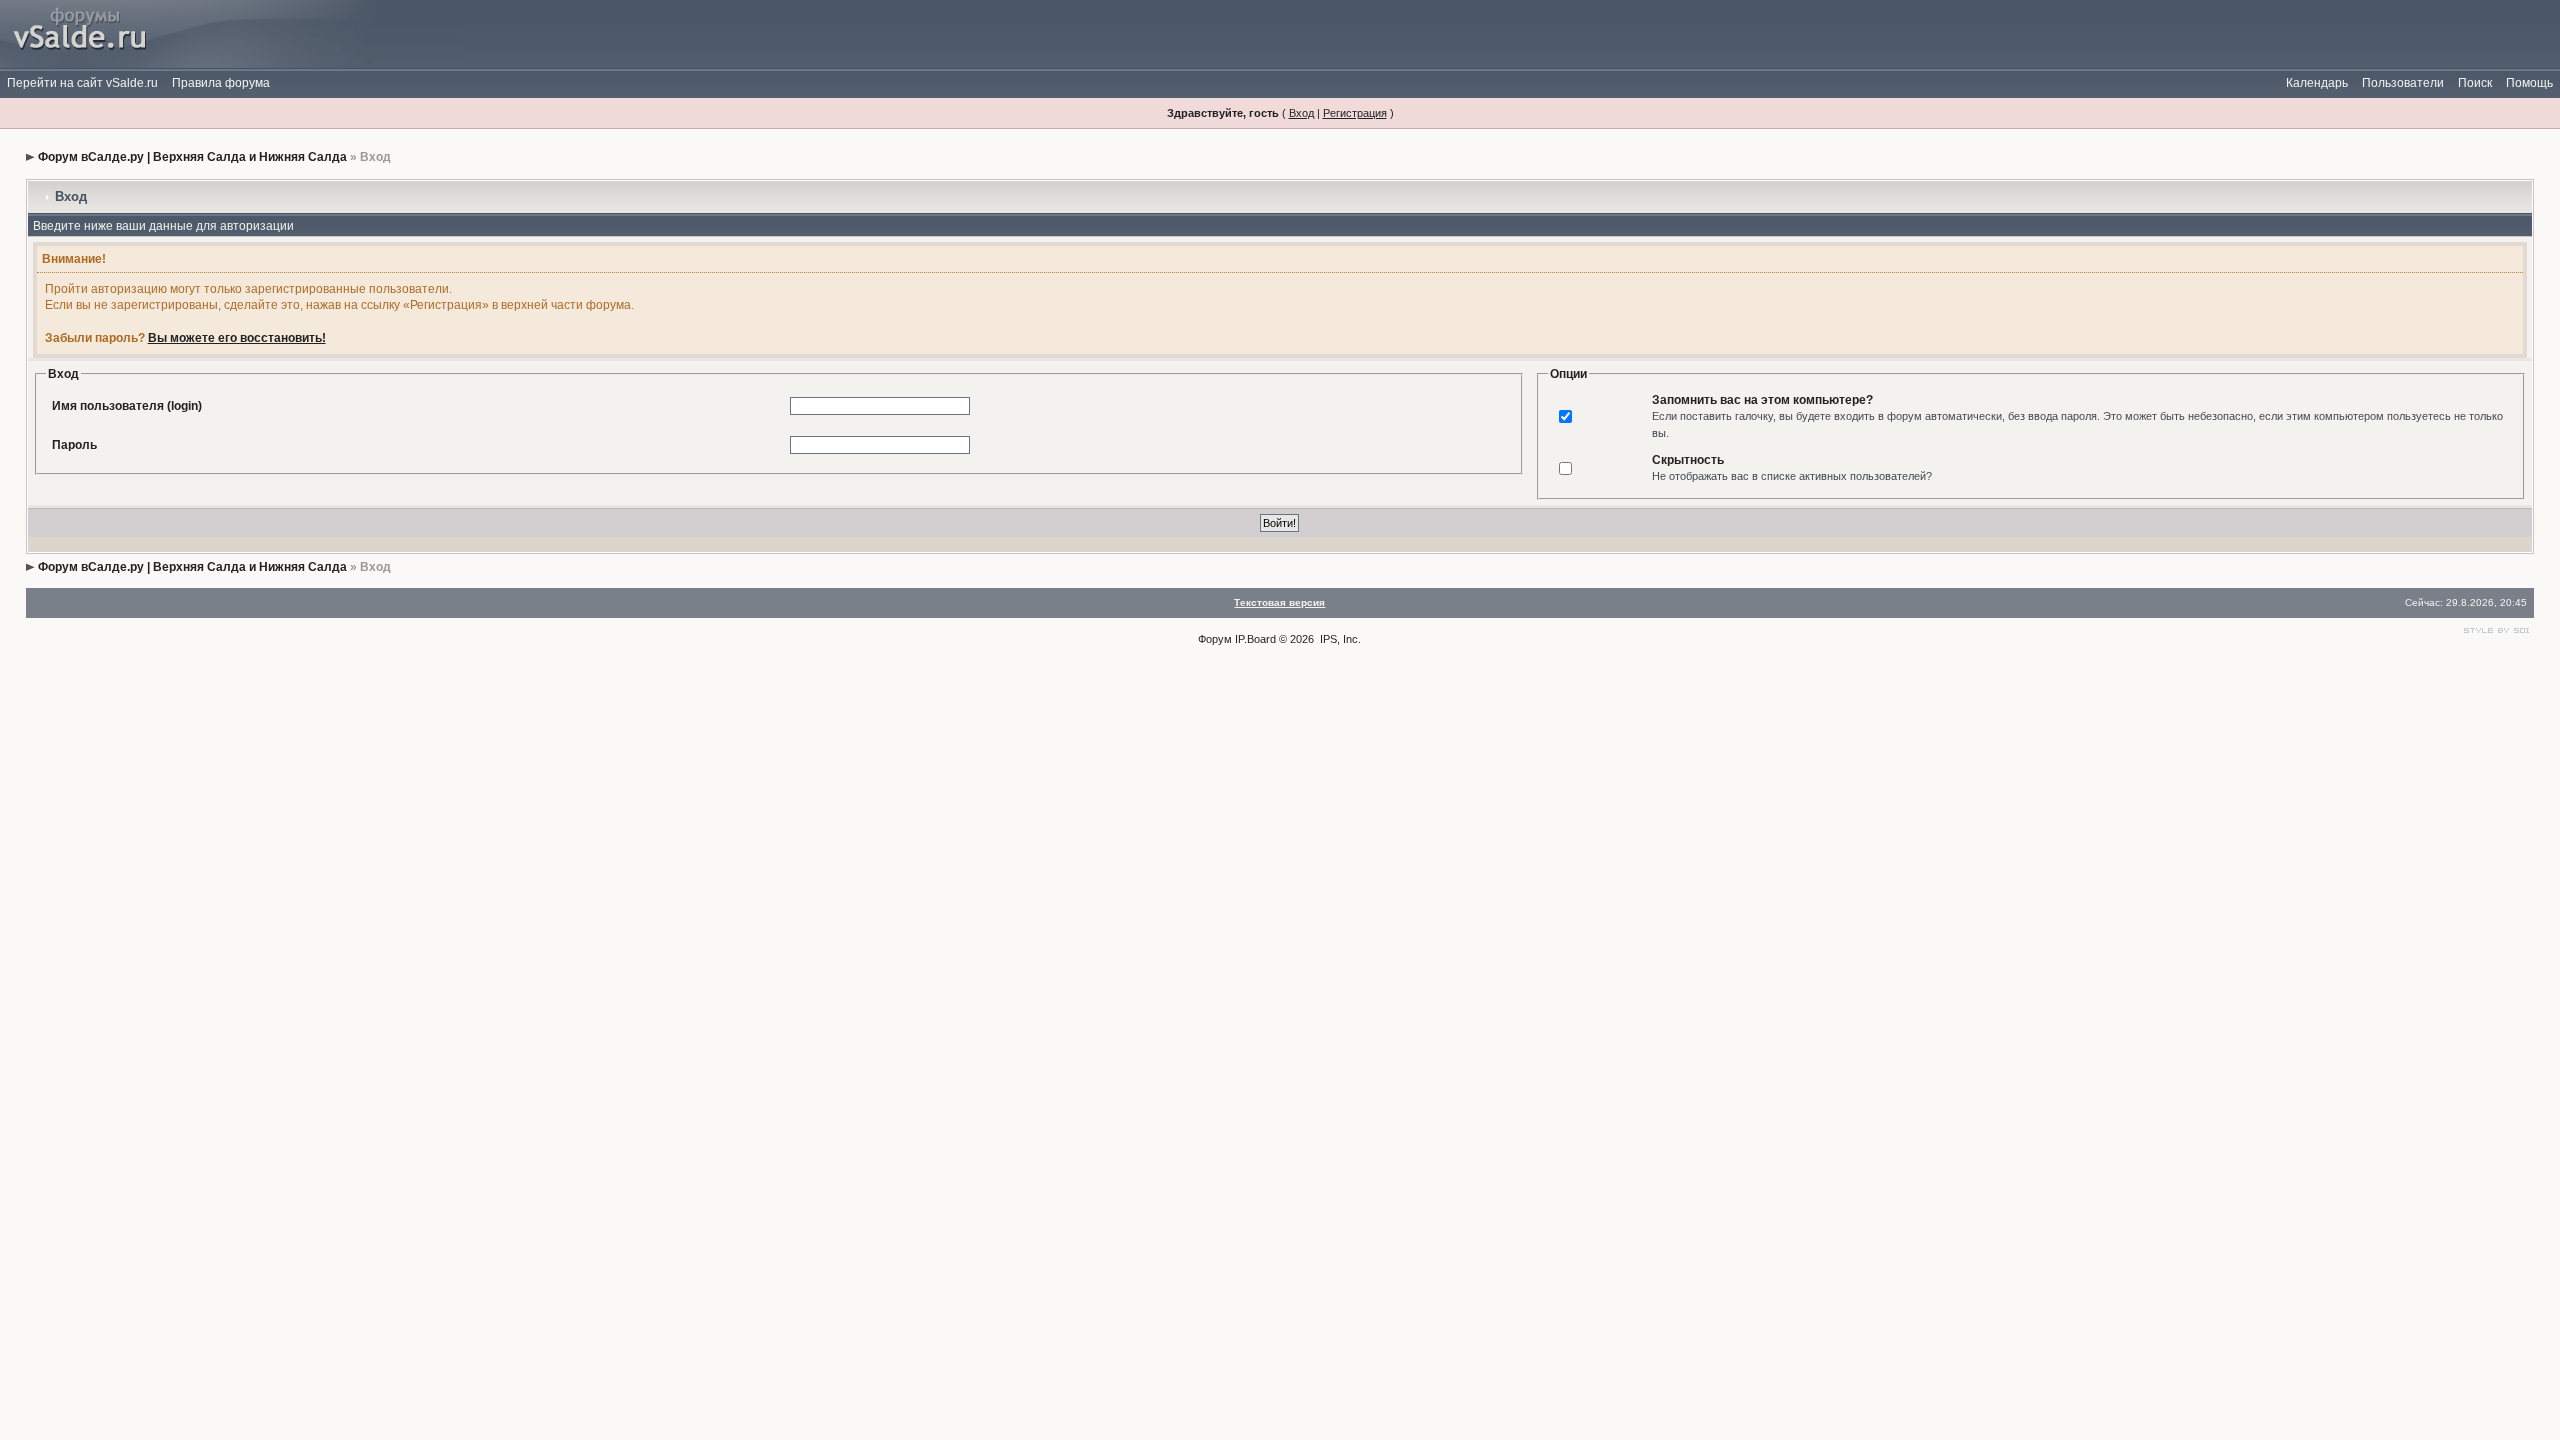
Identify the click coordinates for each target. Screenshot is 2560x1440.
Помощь (2529, 83)
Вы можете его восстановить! (237, 338)
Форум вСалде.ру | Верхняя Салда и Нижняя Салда (192, 157)
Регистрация (1355, 113)
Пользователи (2403, 83)
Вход (1301, 113)
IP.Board (1255, 639)
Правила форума (221, 83)
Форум (1215, 639)
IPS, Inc (1339, 639)
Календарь (2317, 83)
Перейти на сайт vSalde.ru (82, 83)
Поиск (2475, 83)
